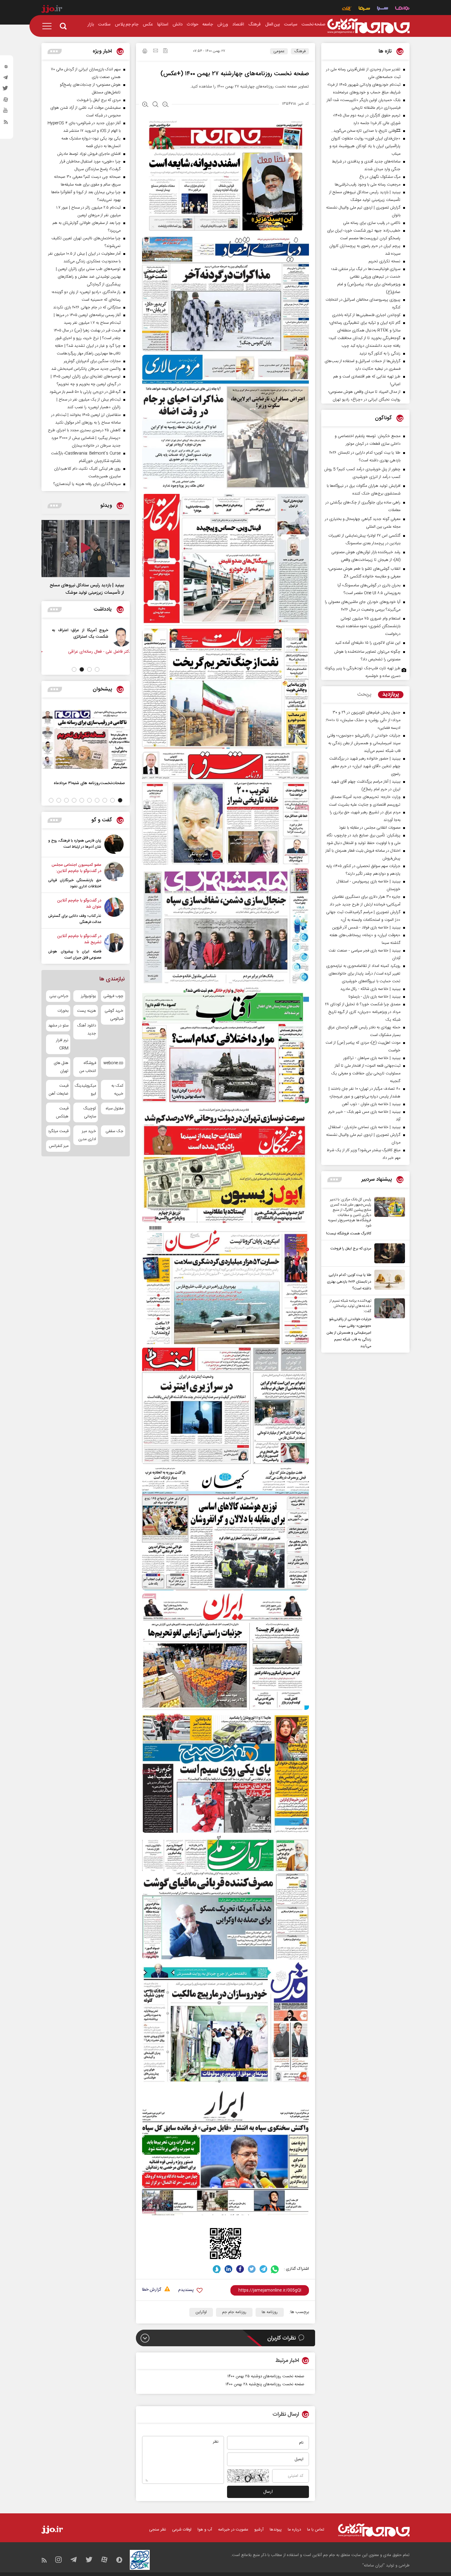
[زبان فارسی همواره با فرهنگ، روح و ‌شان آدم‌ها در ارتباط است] (114, 844)
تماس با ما (316, 2530)
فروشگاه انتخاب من (88, 1067)
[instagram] (6, 68)
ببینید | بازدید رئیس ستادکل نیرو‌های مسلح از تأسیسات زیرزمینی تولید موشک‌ (87, 589)
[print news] (145, 52)
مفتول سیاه (115, 1108)
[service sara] (383, 9)
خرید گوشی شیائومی (114, 1015)
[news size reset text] (155, 105)
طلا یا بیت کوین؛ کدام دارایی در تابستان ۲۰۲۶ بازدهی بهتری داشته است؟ (349, 1282)
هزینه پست (86, 1011)
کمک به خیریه (117, 1090)
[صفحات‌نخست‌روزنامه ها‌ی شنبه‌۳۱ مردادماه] (86, 739)
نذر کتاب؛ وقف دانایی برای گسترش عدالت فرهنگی (75, 919)
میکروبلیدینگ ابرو (85, 1090)
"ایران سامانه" (374, 2566)
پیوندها (276, 2530)
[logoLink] (368, 26)
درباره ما (294, 2530)
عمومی (279, 51)
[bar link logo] (52, 10)
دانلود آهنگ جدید (86, 1030)
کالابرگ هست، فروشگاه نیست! (349, 1233)
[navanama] (402, 9)
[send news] (156, 51)
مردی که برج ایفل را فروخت (351, 1249)
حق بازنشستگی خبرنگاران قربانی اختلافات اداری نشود (75, 883)
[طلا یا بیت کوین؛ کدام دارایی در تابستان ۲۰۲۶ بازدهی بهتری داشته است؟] (388, 1281)
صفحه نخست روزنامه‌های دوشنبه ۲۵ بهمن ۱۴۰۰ (266, 2376)
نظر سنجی (158, 2530)
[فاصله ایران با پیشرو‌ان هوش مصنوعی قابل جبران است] (114, 947)
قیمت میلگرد (58, 1131)
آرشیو (259, 2530)
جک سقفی (114, 1131)
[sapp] (6, 112)
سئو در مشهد (58, 1026)
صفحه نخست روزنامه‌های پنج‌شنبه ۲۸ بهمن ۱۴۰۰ (265, 2384)
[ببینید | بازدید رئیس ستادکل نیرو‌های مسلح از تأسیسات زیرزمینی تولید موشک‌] (86, 549)
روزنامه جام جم (234, 2312)
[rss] (6, 123)
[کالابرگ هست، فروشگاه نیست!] (388, 1217)
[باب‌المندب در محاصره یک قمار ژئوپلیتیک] (115, 637)
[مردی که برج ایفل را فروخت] (388, 1253)
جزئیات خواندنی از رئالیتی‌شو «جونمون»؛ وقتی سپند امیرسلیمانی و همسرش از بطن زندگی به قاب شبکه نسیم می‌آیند (349, 1333)
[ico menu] (49, 26)
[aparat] (6, 101)
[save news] (165, 51)
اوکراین (201, 2312)
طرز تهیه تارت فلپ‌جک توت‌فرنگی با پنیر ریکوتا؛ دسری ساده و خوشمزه (363, 672)
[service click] (347, 9)
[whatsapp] (275, 2269)
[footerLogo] (374, 2530)
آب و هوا (205, 2530)
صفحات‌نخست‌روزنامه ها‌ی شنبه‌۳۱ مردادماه (89, 783)
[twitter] (6, 90)
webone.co (113, 1063)
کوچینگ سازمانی (89, 1112)
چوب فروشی (113, 996)
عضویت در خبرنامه (233, 2530)
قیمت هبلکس (62, 1112)
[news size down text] (166, 105)
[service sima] (364, 9)
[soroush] (217, 2269)
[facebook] (240, 2269)
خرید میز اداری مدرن (87, 1135)
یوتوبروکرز (88, 996)
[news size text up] (145, 105)
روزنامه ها (270, 2312)
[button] (97, 669)
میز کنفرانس (59, 1146)
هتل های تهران (61, 1067)
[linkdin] (228, 2269)
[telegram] (6, 79)
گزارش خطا (152, 2290)
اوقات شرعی (182, 2530)
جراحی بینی (59, 996)
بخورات (63, 1011)
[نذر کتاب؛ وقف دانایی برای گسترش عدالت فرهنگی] (114, 911)
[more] (335, 1180)
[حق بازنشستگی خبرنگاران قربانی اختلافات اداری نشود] (114, 876)
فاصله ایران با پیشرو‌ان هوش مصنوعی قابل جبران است (75, 955)
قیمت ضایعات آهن (59, 1090)
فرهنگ (300, 51)
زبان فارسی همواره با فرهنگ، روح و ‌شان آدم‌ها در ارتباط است (75, 844)
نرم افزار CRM (62, 1044)
